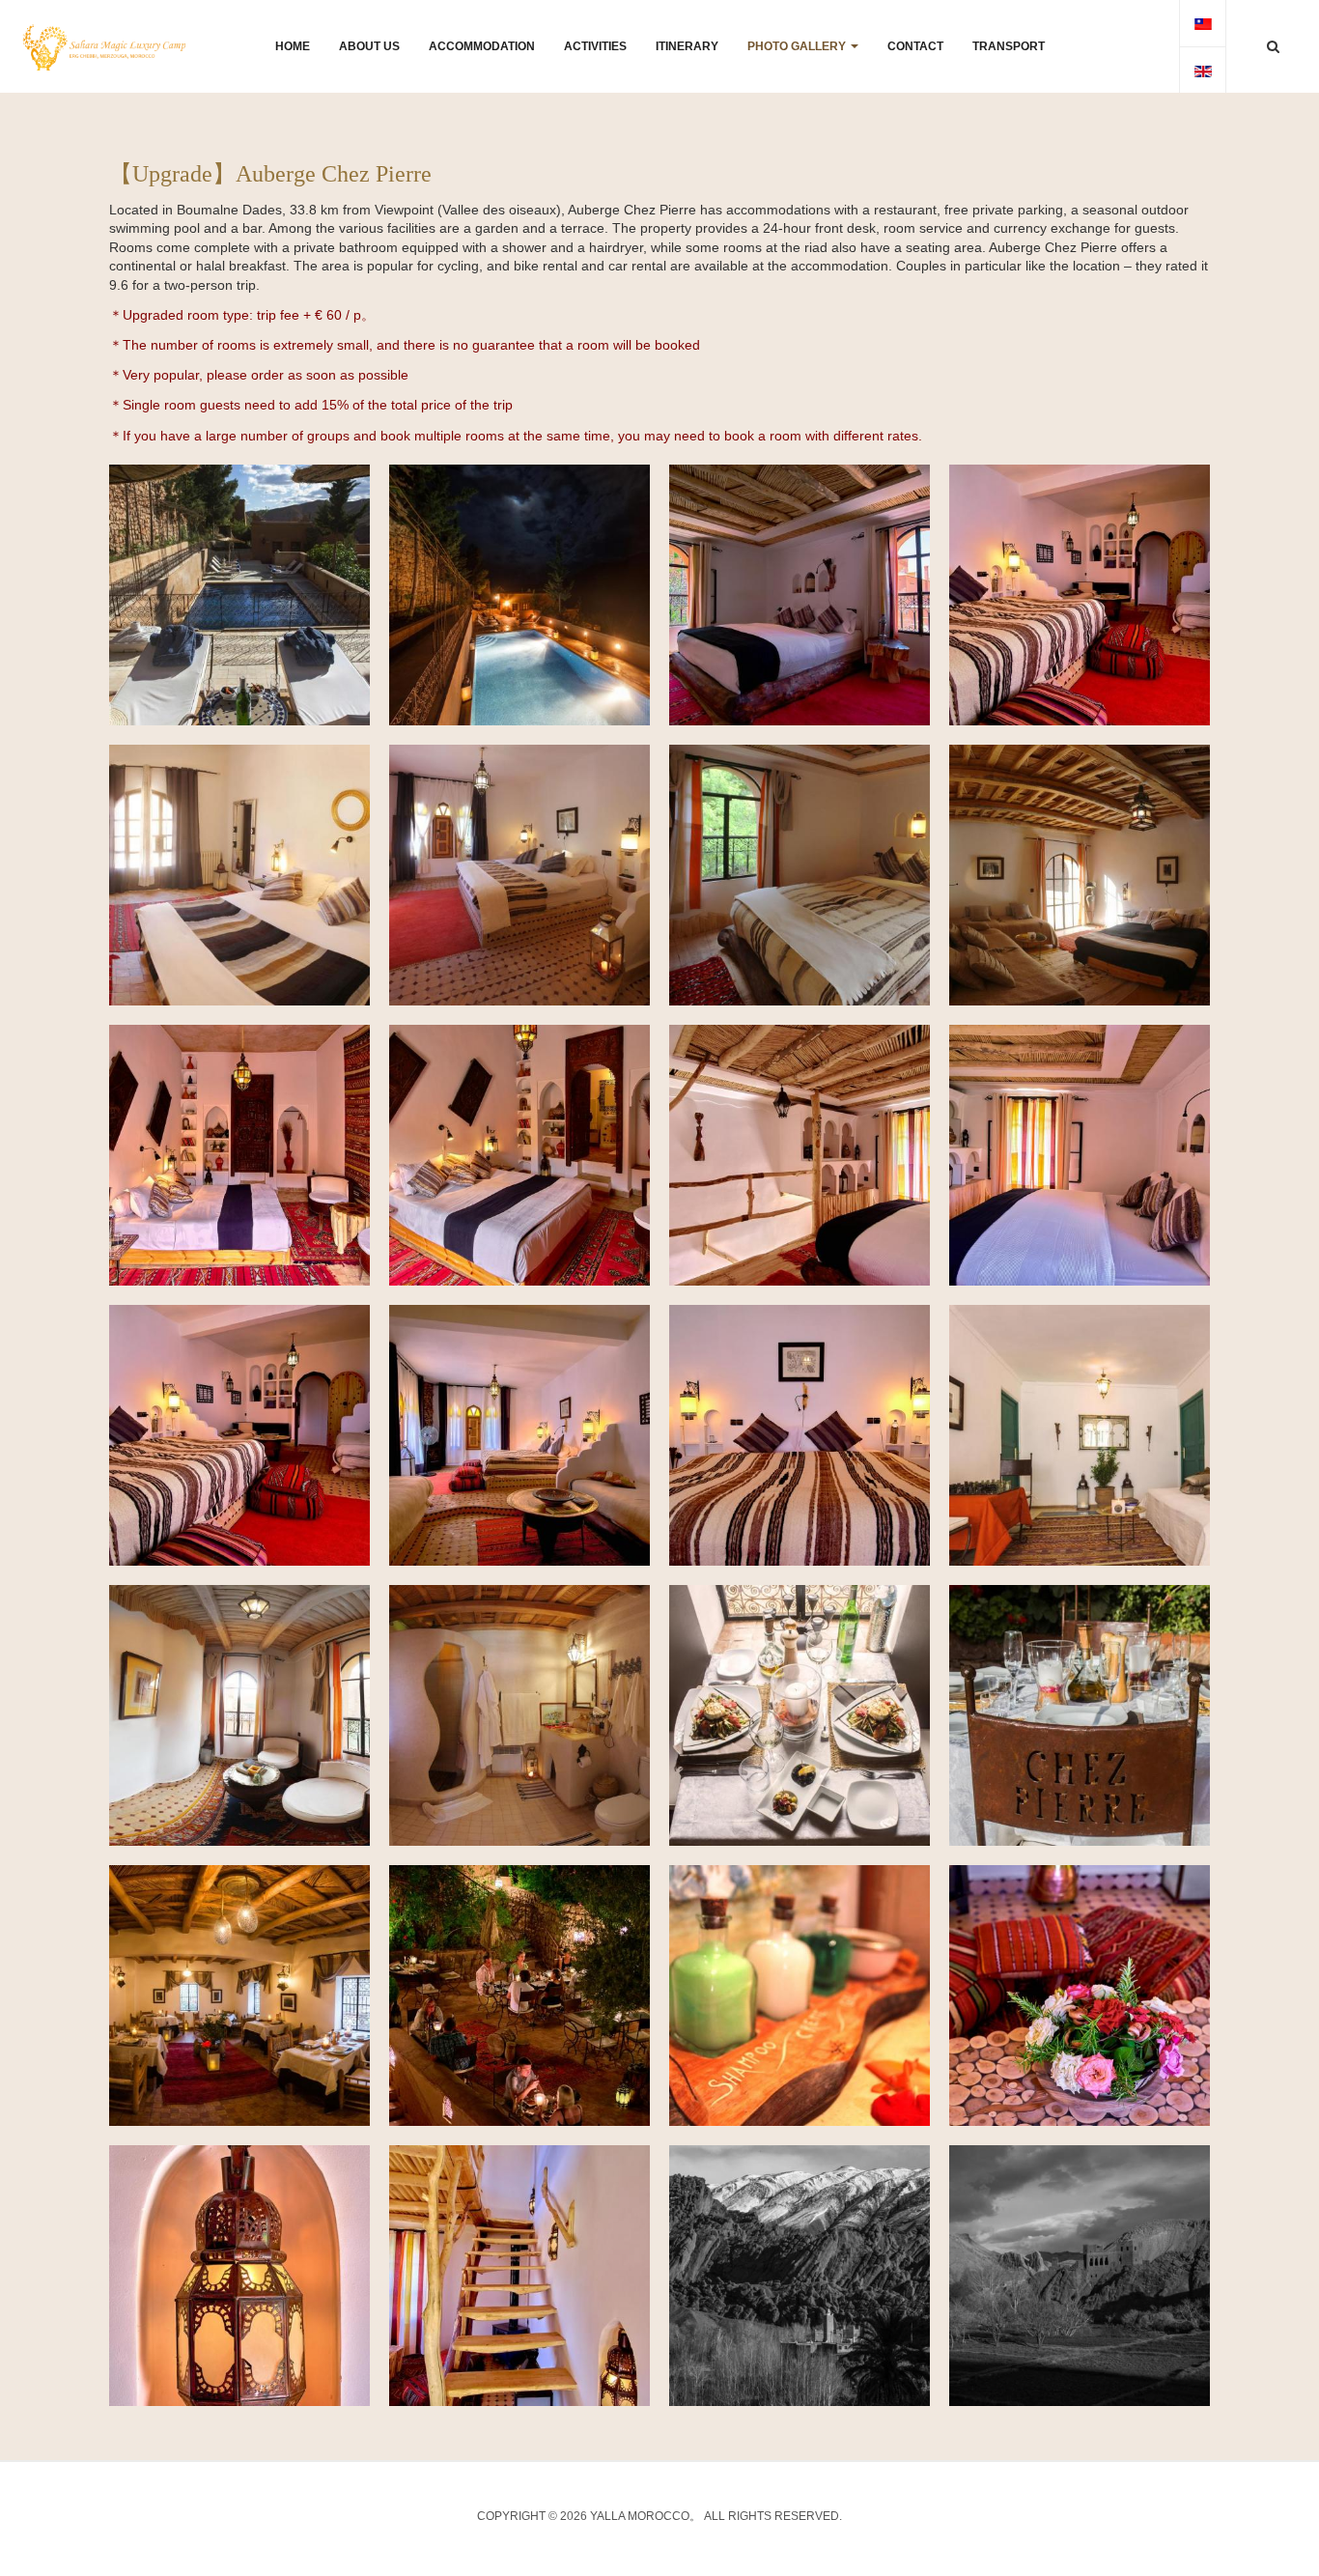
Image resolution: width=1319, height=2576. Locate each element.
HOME (293, 46)
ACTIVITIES (595, 46)
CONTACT (915, 46)
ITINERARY (687, 46)
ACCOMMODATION (482, 46)
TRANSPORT (1009, 46)
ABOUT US (369, 46)
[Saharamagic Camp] (104, 47)
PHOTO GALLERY (798, 46)
